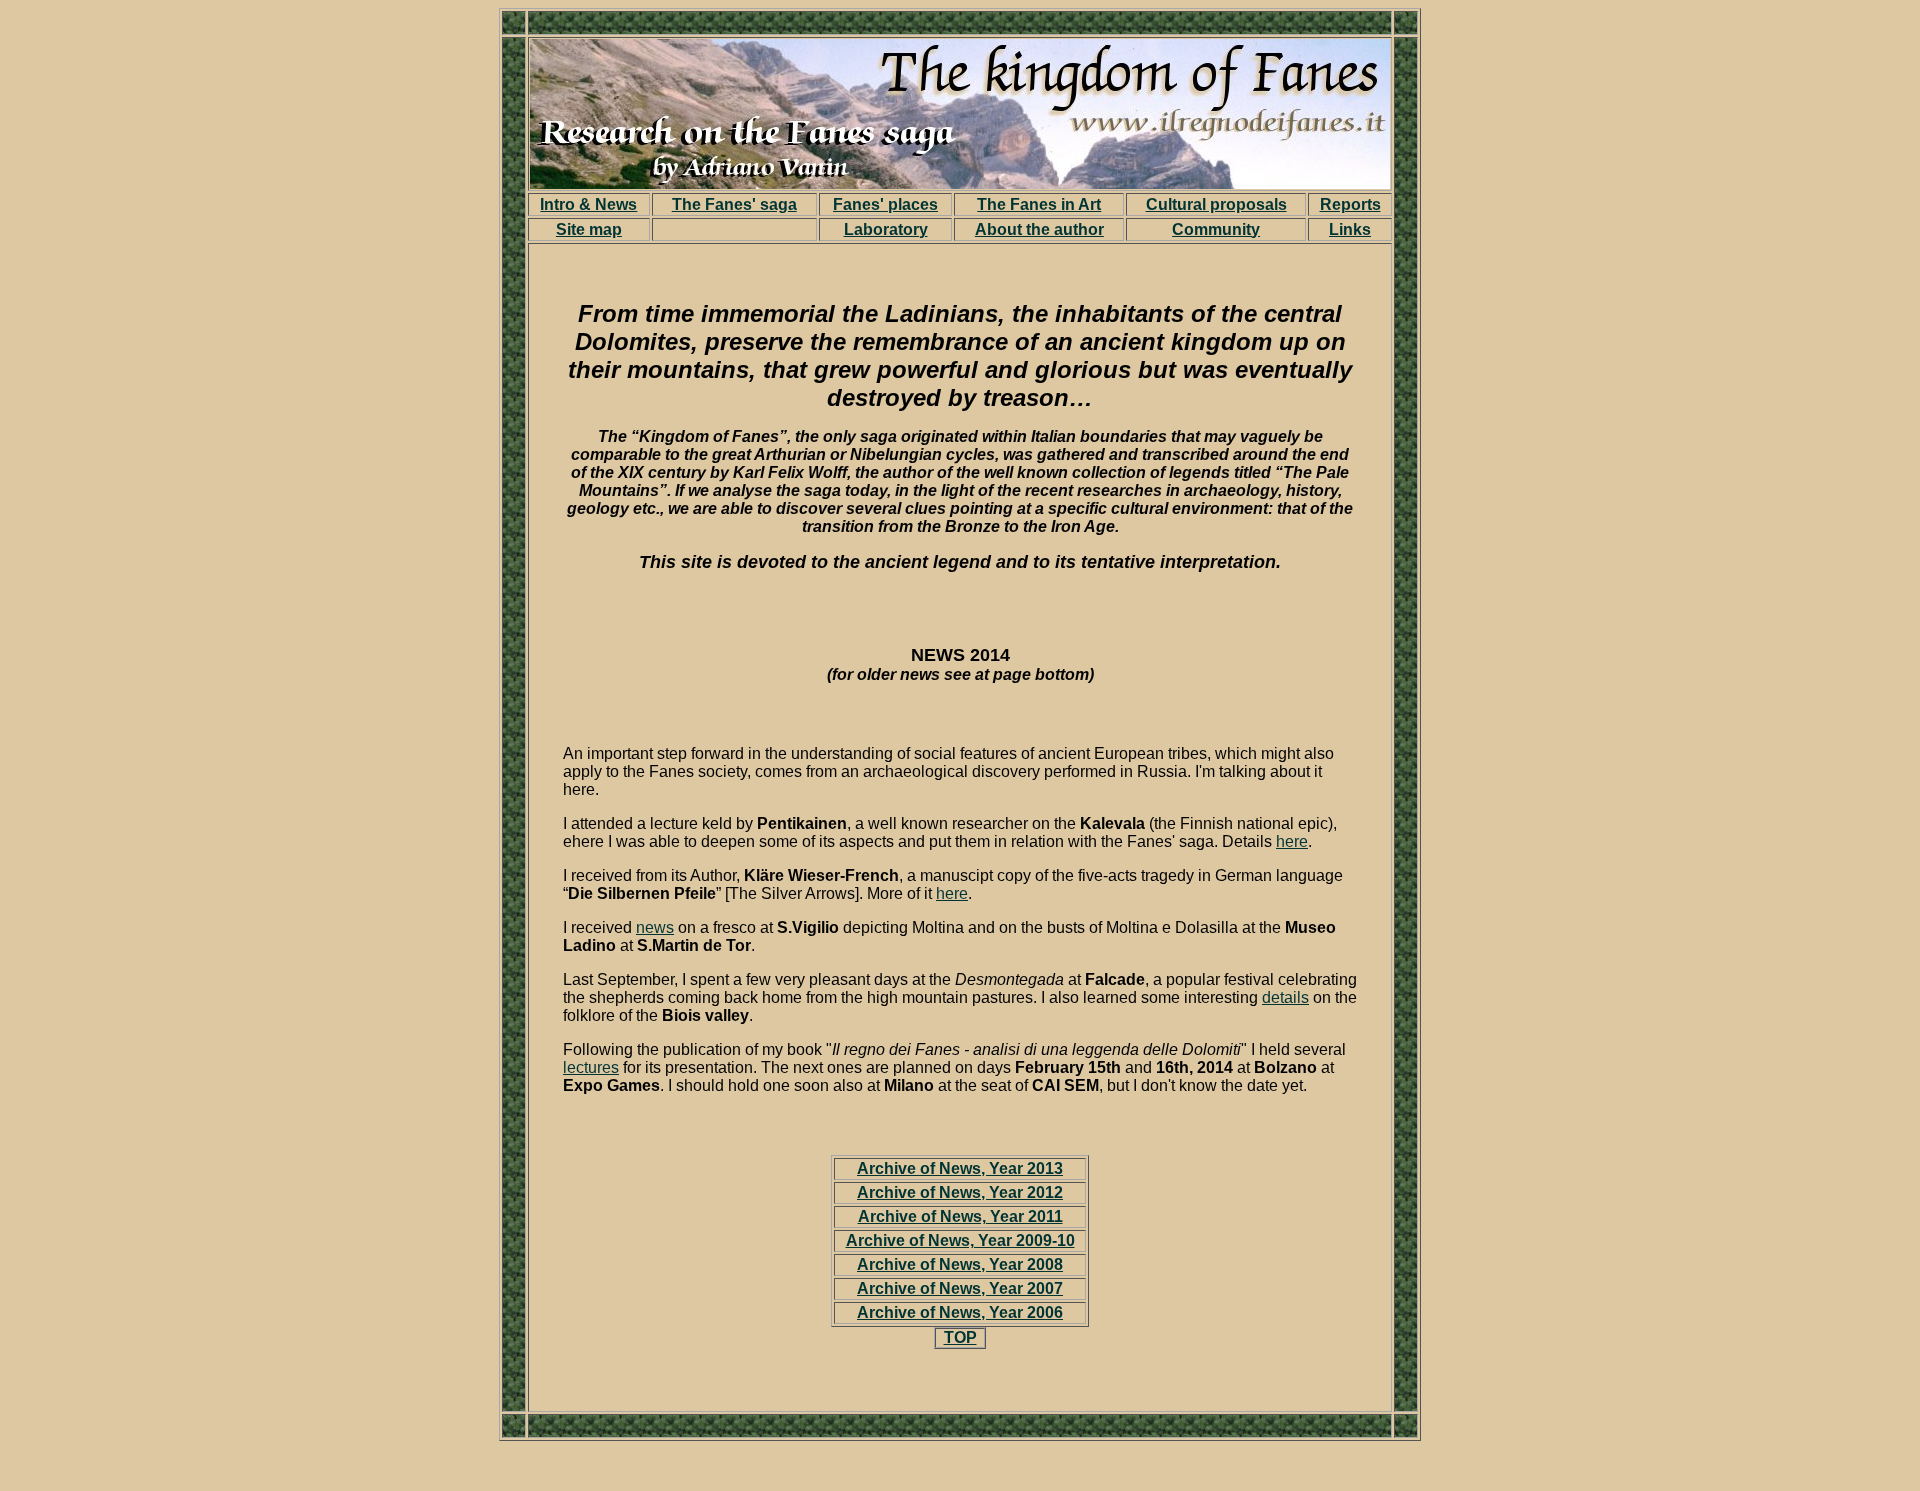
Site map (589, 229)
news (655, 927)
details (1285, 997)
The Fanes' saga (734, 204)
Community (1216, 229)
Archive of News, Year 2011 (960, 1216)
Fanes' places (885, 204)
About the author (1039, 229)
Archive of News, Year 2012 (960, 1192)
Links (1350, 229)
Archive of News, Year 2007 (960, 1288)
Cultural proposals (1216, 204)
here (1292, 841)
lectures (591, 1067)
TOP (960, 1337)
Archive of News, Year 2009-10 (960, 1240)
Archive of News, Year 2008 (960, 1264)
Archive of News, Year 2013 (960, 1168)
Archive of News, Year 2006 (960, 1312)
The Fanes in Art (1039, 204)
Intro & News (588, 204)
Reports (1350, 204)
